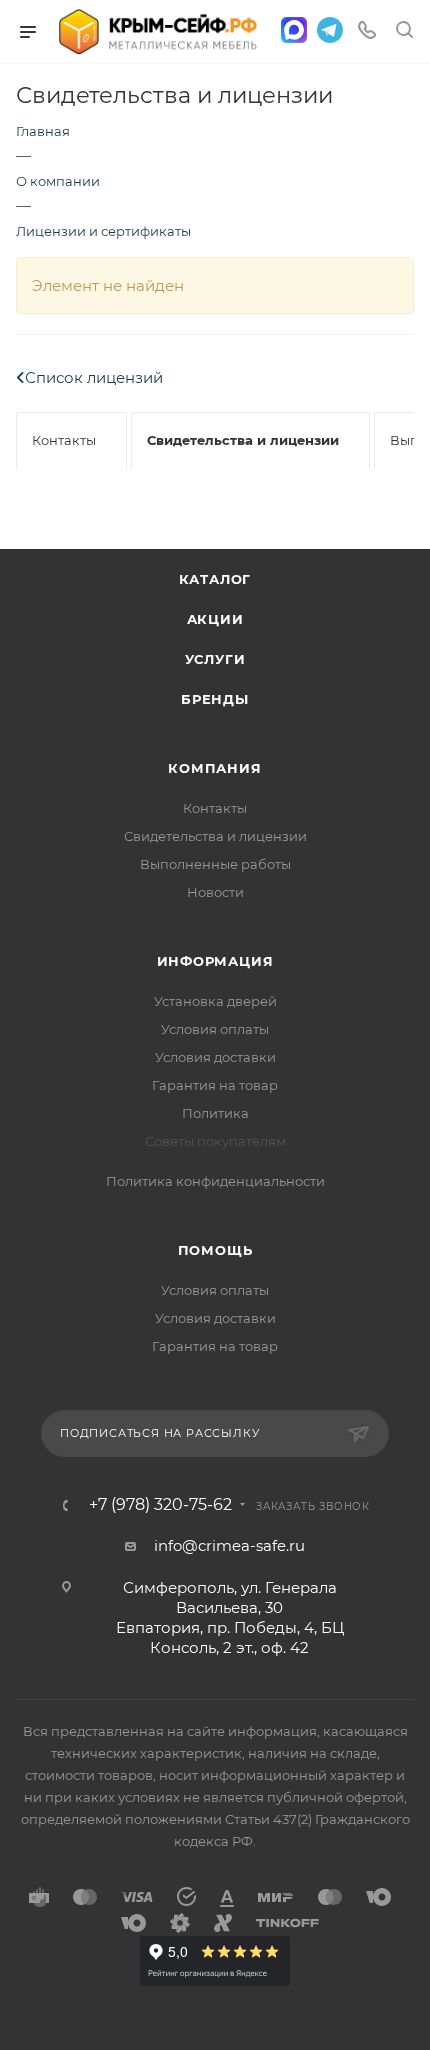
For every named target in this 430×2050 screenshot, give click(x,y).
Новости (215, 892)
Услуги (215, 659)
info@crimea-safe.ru (229, 1545)
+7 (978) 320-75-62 (160, 1505)
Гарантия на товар (215, 1085)
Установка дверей (215, 1001)
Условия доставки (215, 1057)
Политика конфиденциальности (215, 1181)
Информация (215, 961)
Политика (215, 1113)
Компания (214, 768)
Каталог (215, 579)
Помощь (215, 1250)
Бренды (215, 699)
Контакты (215, 808)
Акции (215, 619)
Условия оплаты (215, 1029)
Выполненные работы (215, 864)
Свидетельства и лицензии (215, 836)
